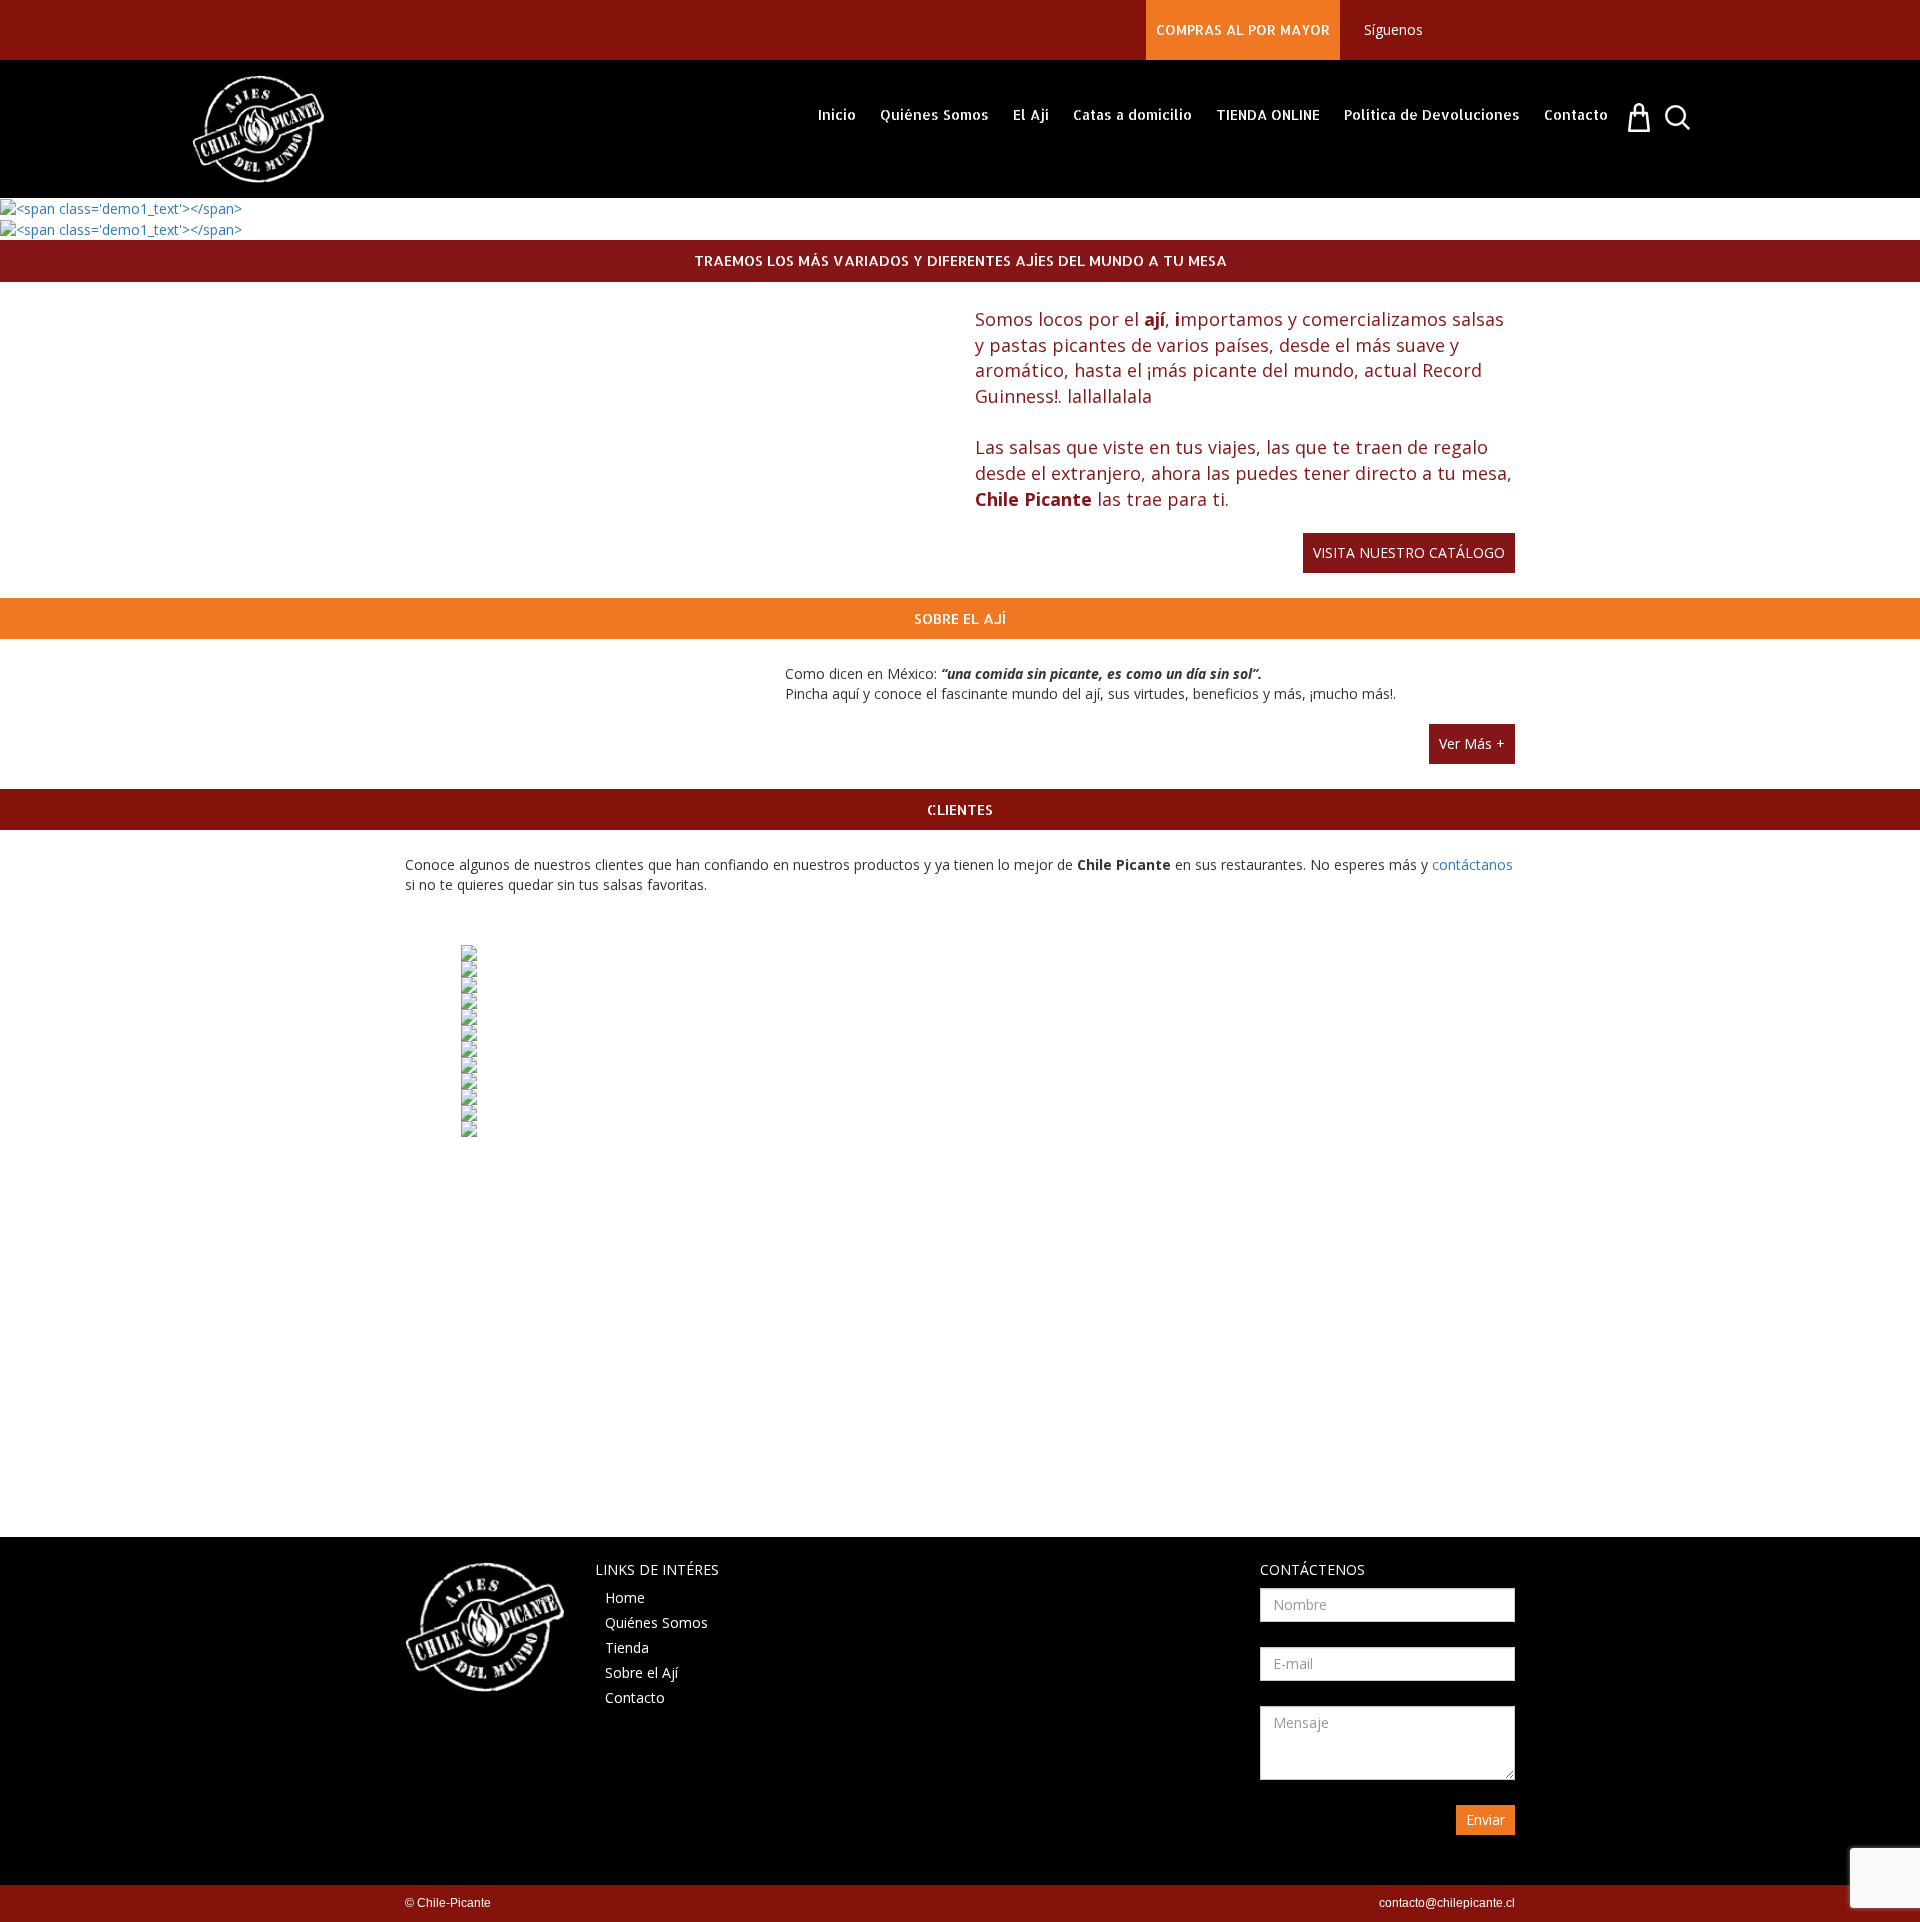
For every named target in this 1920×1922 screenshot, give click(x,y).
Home (625, 1597)
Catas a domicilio (1132, 114)
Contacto (1576, 114)
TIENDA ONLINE (1268, 114)
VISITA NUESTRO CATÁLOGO (1409, 552)
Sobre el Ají (641, 1672)
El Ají (1031, 114)
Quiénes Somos (934, 114)
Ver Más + (1472, 743)
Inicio (837, 114)
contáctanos (1472, 864)
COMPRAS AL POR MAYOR (1243, 29)
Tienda (627, 1647)
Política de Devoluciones (1432, 114)
